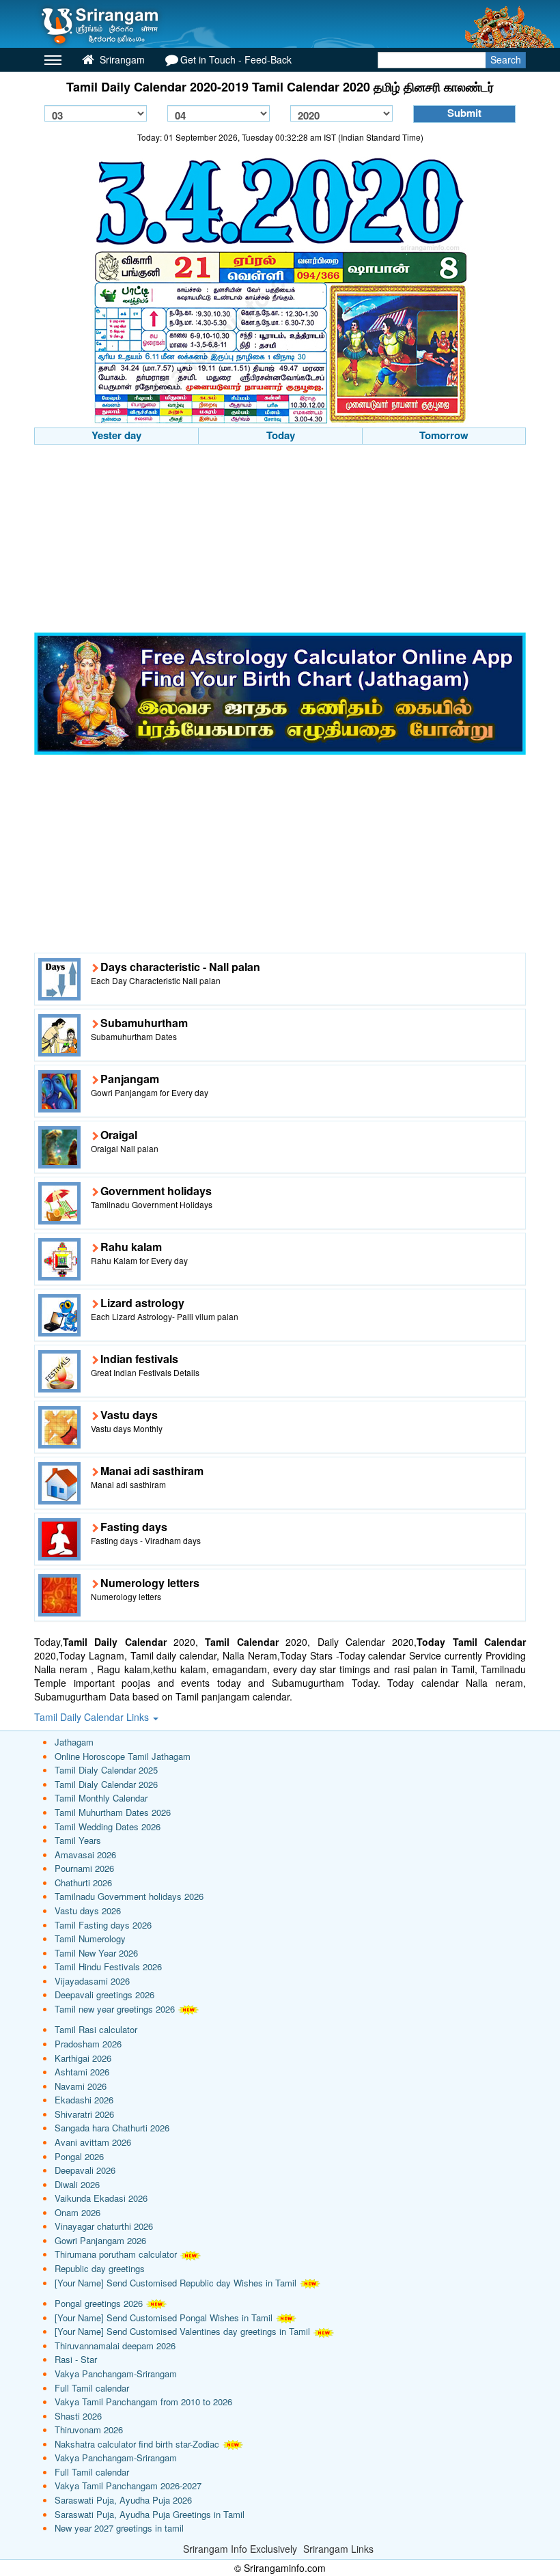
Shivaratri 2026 (84, 2114)
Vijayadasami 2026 (92, 1981)
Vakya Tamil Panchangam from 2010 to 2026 (143, 2402)
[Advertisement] (280, 540)
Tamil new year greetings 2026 (115, 2009)
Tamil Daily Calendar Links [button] (93, 1717)
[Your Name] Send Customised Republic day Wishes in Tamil (176, 2283)
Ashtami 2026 (82, 2072)
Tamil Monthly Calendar (101, 1798)
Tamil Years (78, 1840)
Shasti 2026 (78, 2416)
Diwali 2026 (77, 2184)
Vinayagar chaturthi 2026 (104, 2226)
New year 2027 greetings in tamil (119, 2528)
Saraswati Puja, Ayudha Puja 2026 (123, 2500)
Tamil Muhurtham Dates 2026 (113, 1812)
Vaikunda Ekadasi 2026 (101, 2198)
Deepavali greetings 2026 (104, 1994)
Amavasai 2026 (85, 1854)
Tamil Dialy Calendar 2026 (106, 1784)
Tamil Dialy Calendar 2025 (106, 1770)
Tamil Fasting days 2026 (103, 1925)
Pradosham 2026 (88, 2044)
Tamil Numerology (90, 1938)
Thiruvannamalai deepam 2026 (115, 2346)
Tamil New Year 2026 (96, 1953)
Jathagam (74, 1742)
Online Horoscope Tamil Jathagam (123, 1756)
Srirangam (121, 59)
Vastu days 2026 (88, 1910)
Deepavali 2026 (85, 2170)
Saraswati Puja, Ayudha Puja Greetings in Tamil (150, 2514)
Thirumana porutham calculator (116, 2254)
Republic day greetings (100, 2268)
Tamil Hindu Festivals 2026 (108, 1966)
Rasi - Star (76, 2359)
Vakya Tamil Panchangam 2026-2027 (128, 2486)
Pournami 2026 (84, 1868)
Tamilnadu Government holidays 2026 (129, 1896)
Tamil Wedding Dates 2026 (108, 1826)
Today (281, 435)
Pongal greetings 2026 (99, 2303)
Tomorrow (444, 435)
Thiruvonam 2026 (89, 2430)
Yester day (116, 435)
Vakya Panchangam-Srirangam (116, 2374)
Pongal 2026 (79, 2156)
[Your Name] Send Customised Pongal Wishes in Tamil (164, 2318)
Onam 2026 (78, 2212)
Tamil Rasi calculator (96, 2029)
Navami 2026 (81, 2086)
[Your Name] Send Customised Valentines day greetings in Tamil (182, 2331)
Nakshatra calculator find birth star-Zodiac (137, 2444)
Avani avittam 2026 (93, 2142)
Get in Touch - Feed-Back (236, 59)
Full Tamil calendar (92, 2388)
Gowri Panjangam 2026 (100, 2240)
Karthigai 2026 (83, 2058)
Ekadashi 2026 (84, 2100)
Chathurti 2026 (83, 1882)
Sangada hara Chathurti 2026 (112, 2128)
